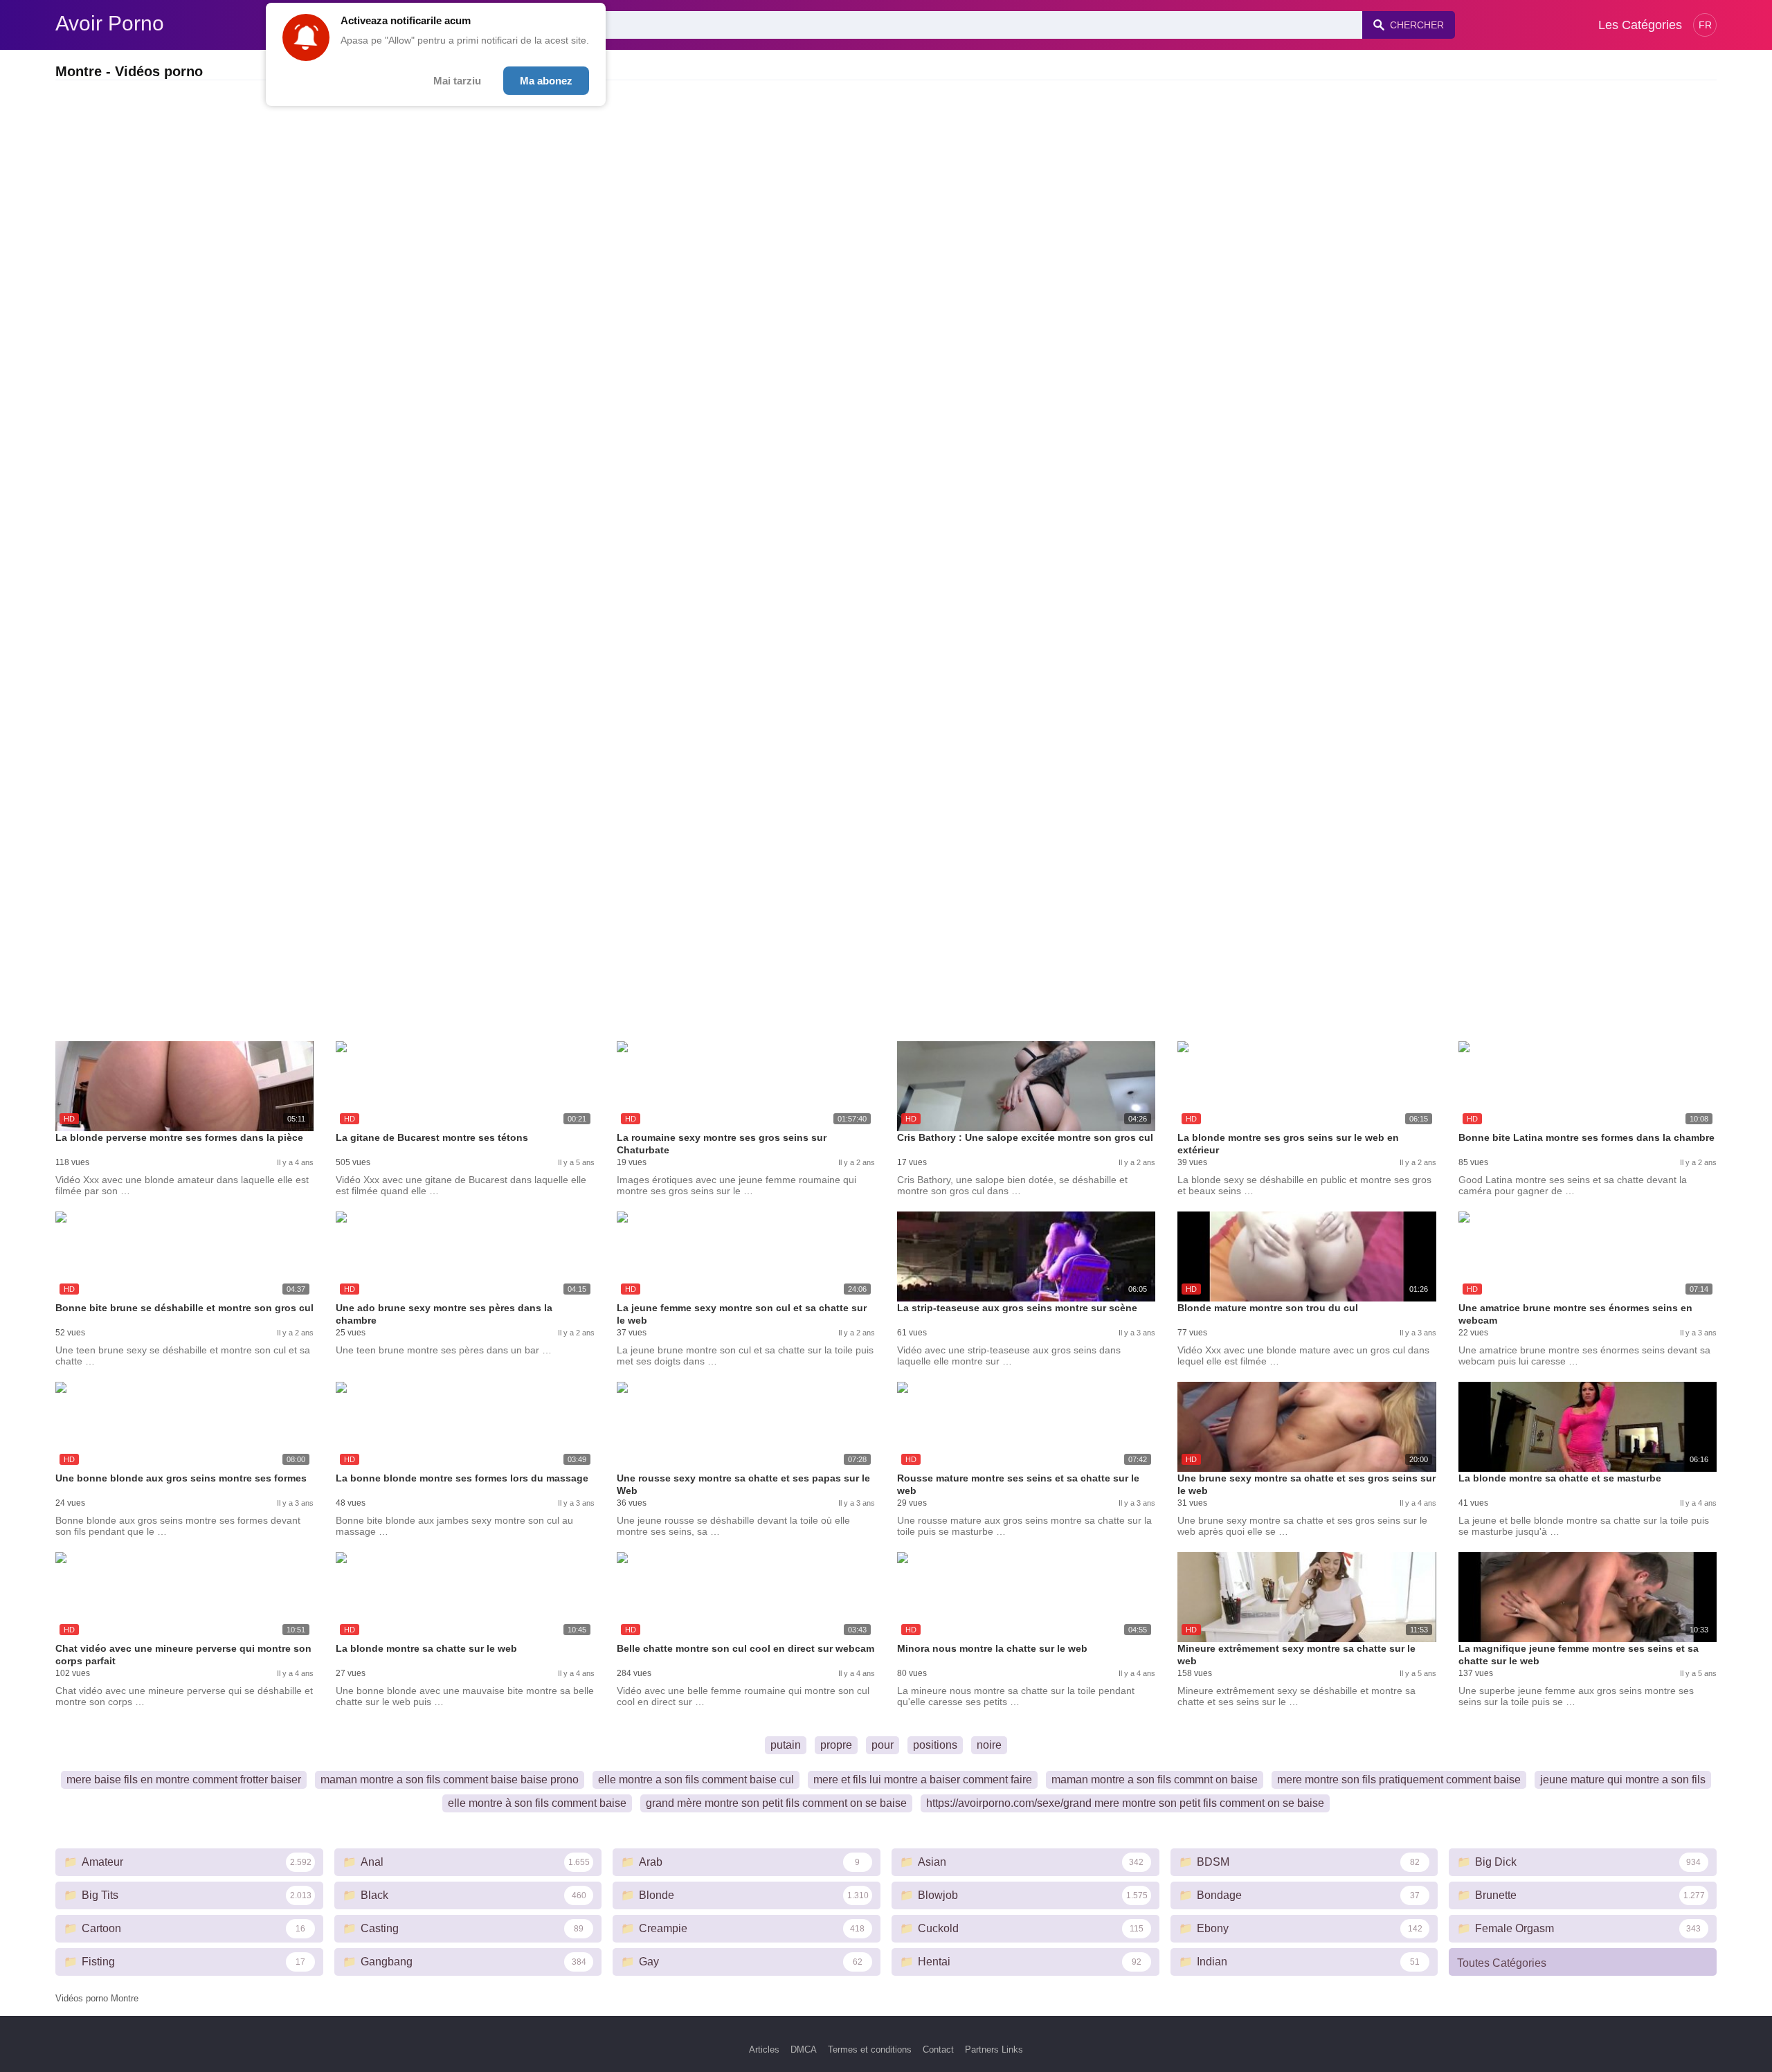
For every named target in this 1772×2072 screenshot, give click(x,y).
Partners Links (994, 2050)
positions (935, 1745)
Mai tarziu (457, 81)
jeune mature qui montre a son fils (1623, 1780)
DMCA (804, 2050)
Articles (764, 2050)
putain (786, 1745)
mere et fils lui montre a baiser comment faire (923, 1780)
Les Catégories (1640, 25)
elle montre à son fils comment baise (537, 1803)
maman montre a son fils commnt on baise (1155, 1780)
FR (1705, 25)
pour (883, 1745)
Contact (938, 2050)
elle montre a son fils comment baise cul (696, 1780)
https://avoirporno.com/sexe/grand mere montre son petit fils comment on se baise (1125, 1803)
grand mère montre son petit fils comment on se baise (776, 1803)
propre (836, 1745)
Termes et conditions (870, 2050)
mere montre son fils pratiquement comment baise (1399, 1780)
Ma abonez (546, 81)
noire (989, 1745)
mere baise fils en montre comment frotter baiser (184, 1780)
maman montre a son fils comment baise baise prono (450, 1780)
